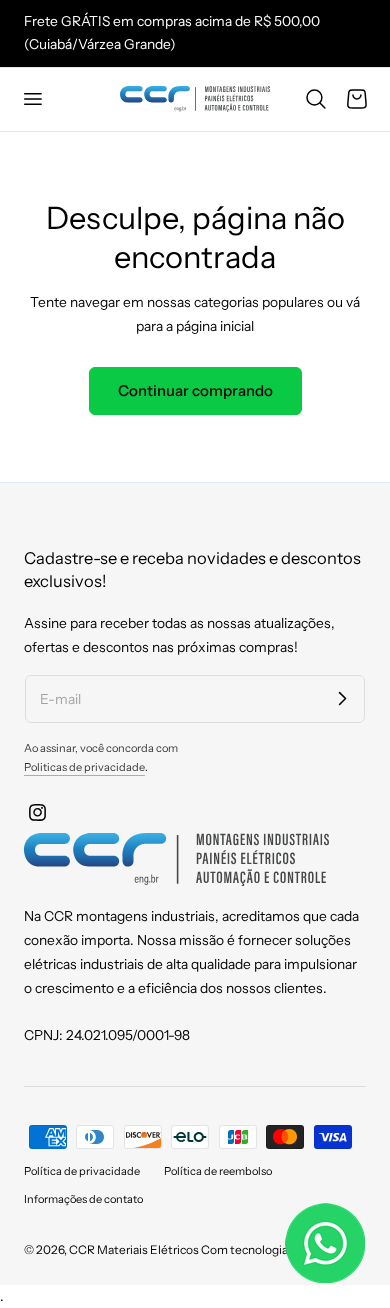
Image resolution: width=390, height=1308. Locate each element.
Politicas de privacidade (84, 767)
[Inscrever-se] (342, 698)
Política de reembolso (218, 1171)
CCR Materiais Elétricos (134, 1249)
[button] (32, 99)
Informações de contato (83, 1199)
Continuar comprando (195, 390)
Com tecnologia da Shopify (273, 1249)
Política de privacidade (82, 1171)
